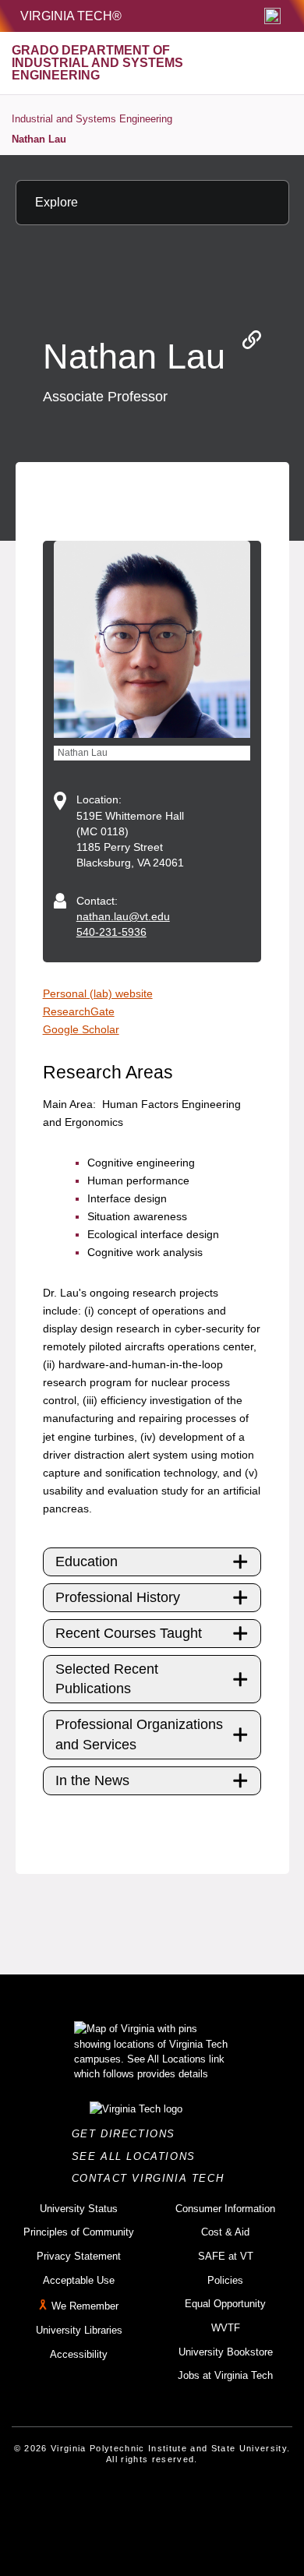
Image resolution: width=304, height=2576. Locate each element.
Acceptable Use (79, 2280)
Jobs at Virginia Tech (225, 2375)
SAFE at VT (226, 2256)
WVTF (226, 2328)
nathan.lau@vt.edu (123, 916)
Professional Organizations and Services (139, 1734)
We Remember (85, 2307)
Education (87, 1561)
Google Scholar (81, 1029)
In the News (92, 1780)
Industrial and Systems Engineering (92, 119)
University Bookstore (226, 2352)
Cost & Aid (225, 2232)
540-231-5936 (111, 932)
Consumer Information (225, 2209)
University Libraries (79, 2330)
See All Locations (138, 2156)
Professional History (118, 1597)
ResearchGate (79, 1011)
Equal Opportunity (225, 2304)
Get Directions (128, 2134)
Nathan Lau (39, 139)
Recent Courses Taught (129, 1633)
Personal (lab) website (98, 993)
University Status (79, 2209)
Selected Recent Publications (107, 1679)
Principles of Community (79, 2232)
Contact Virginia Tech (152, 2178)
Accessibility (79, 2354)
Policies (225, 2280)
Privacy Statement (79, 2256)
